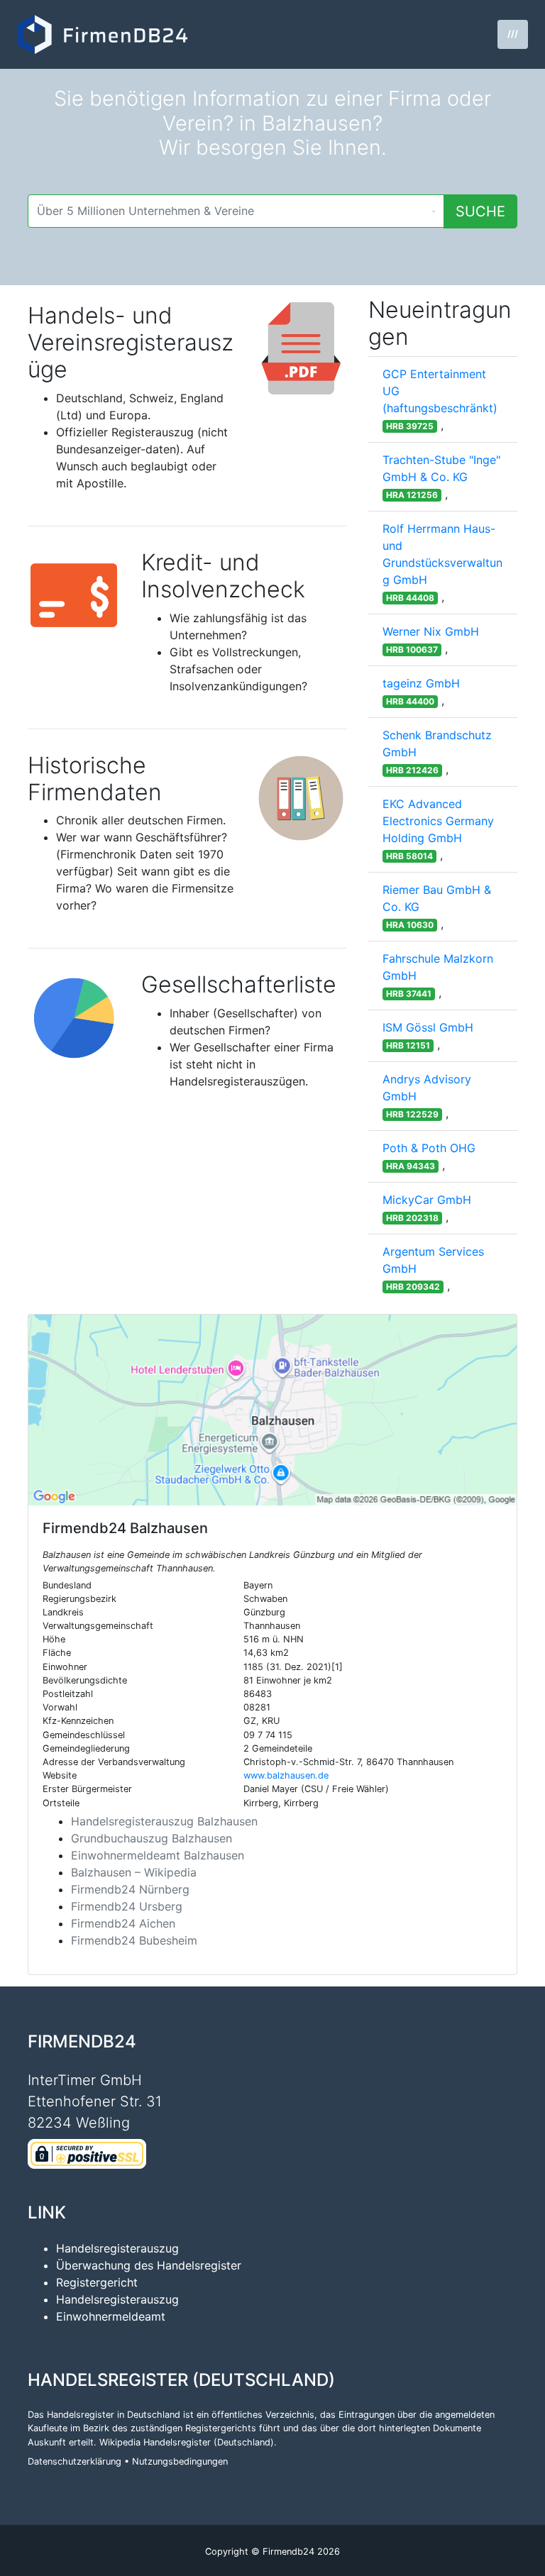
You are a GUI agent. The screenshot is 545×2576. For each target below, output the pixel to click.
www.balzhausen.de (286, 1775)
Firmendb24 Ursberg (127, 1906)
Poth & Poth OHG (429, 1148)
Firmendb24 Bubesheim (134, 1940)
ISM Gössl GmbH (428, 1027)
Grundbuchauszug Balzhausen (152, 1838)
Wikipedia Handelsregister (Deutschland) (187, 2442)
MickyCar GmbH (427, 1200)
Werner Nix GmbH (431, 631)
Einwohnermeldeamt (111, 2316)
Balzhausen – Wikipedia (134, 1872)
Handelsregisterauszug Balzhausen (164, 1821)
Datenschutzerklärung (75, 2461)
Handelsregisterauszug (117, 2248)
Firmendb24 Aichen (123, 1923)
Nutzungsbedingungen (180, 2461)
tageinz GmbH (421, 683)
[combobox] (236, 211)
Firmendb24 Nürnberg (130, 1889)
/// (513, 34)
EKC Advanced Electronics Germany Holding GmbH (438, 821)
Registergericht (97, 2282)
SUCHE (480, 211)
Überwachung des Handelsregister (149, 2265)
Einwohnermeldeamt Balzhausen (158, 1855)
